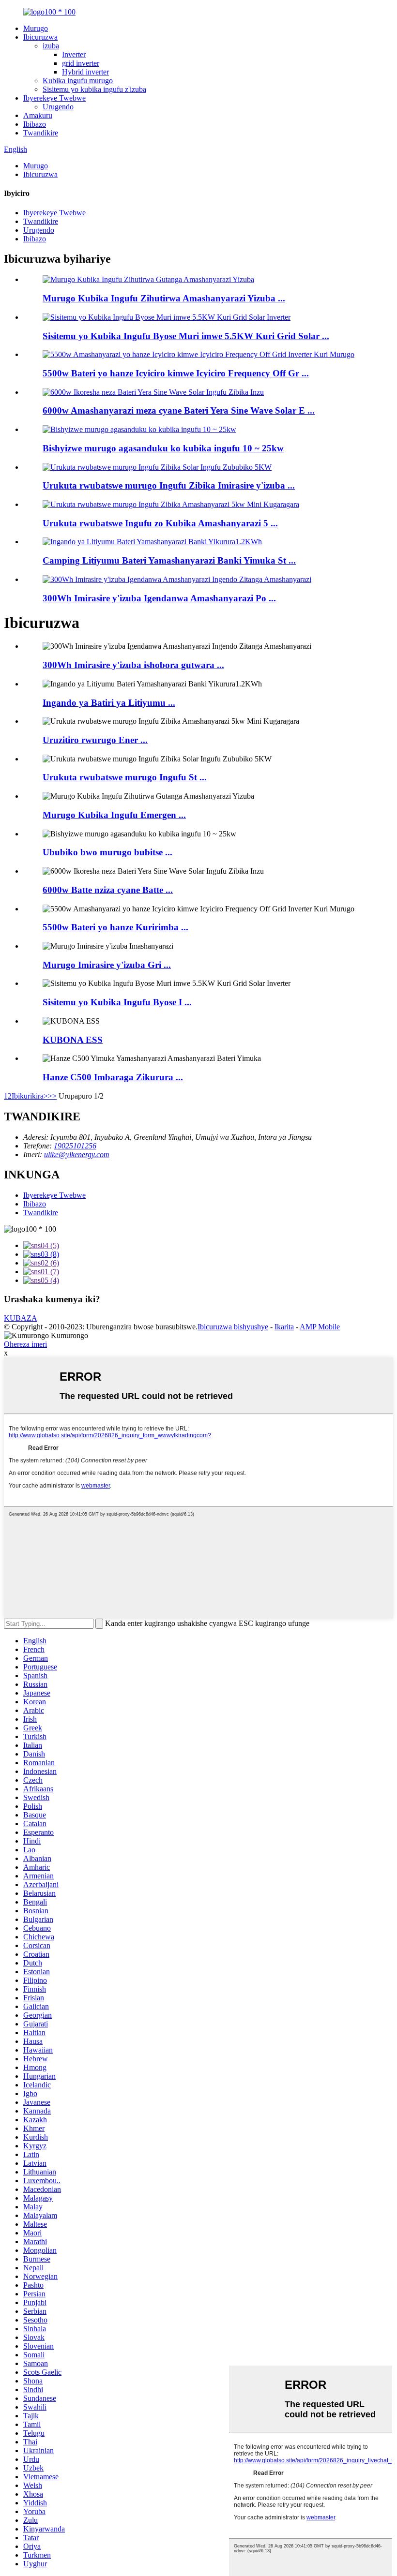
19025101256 (75, 1146)
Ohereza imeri (25, 1344)
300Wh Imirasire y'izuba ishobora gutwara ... (133, 665)
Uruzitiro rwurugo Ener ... (95, 740)
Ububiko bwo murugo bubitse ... (107, 852)
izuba (51, 46)
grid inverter (81, 63)
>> (52, 1096)
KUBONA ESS (73, 1040)
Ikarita (284, 1327)
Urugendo (58, 107)
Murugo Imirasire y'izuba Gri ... (107, 965)
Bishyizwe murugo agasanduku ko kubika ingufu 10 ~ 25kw (163, 448)
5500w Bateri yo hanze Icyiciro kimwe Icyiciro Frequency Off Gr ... (176, 373)
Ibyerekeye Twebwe (54, 98)
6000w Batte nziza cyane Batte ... (108, 890)
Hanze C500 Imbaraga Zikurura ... (113, 1077)
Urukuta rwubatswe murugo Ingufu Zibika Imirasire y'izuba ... (169, 485)
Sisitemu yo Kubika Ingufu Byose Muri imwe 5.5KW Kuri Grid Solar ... (186, 336)
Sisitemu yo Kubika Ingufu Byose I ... (117, 1002)
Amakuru (38, 115)
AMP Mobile (320, 1327)
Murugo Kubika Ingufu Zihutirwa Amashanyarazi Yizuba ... (164, 298)
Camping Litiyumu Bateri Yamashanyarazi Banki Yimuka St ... (169, 560)
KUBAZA (21, 1318)
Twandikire (41, 133)
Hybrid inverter (85, 72)
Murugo (36, 28)
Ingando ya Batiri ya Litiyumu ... (109, 703)
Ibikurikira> (30, 1096)
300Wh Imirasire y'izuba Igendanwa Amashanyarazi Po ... (159, 598)
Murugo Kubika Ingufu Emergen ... (114, 815)
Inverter (74, 54)
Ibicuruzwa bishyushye (233, 1327)
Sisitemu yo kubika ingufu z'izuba (94, 89)
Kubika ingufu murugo (78, 81)
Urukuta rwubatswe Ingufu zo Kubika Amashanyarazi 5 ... (160, 523)
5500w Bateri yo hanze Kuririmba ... (115, 927)
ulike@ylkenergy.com (77, 1154)
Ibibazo (35, 124)
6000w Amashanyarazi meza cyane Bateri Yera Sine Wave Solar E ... (179, 410)
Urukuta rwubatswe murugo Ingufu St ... (125, 777)
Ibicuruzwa (40, 37)
